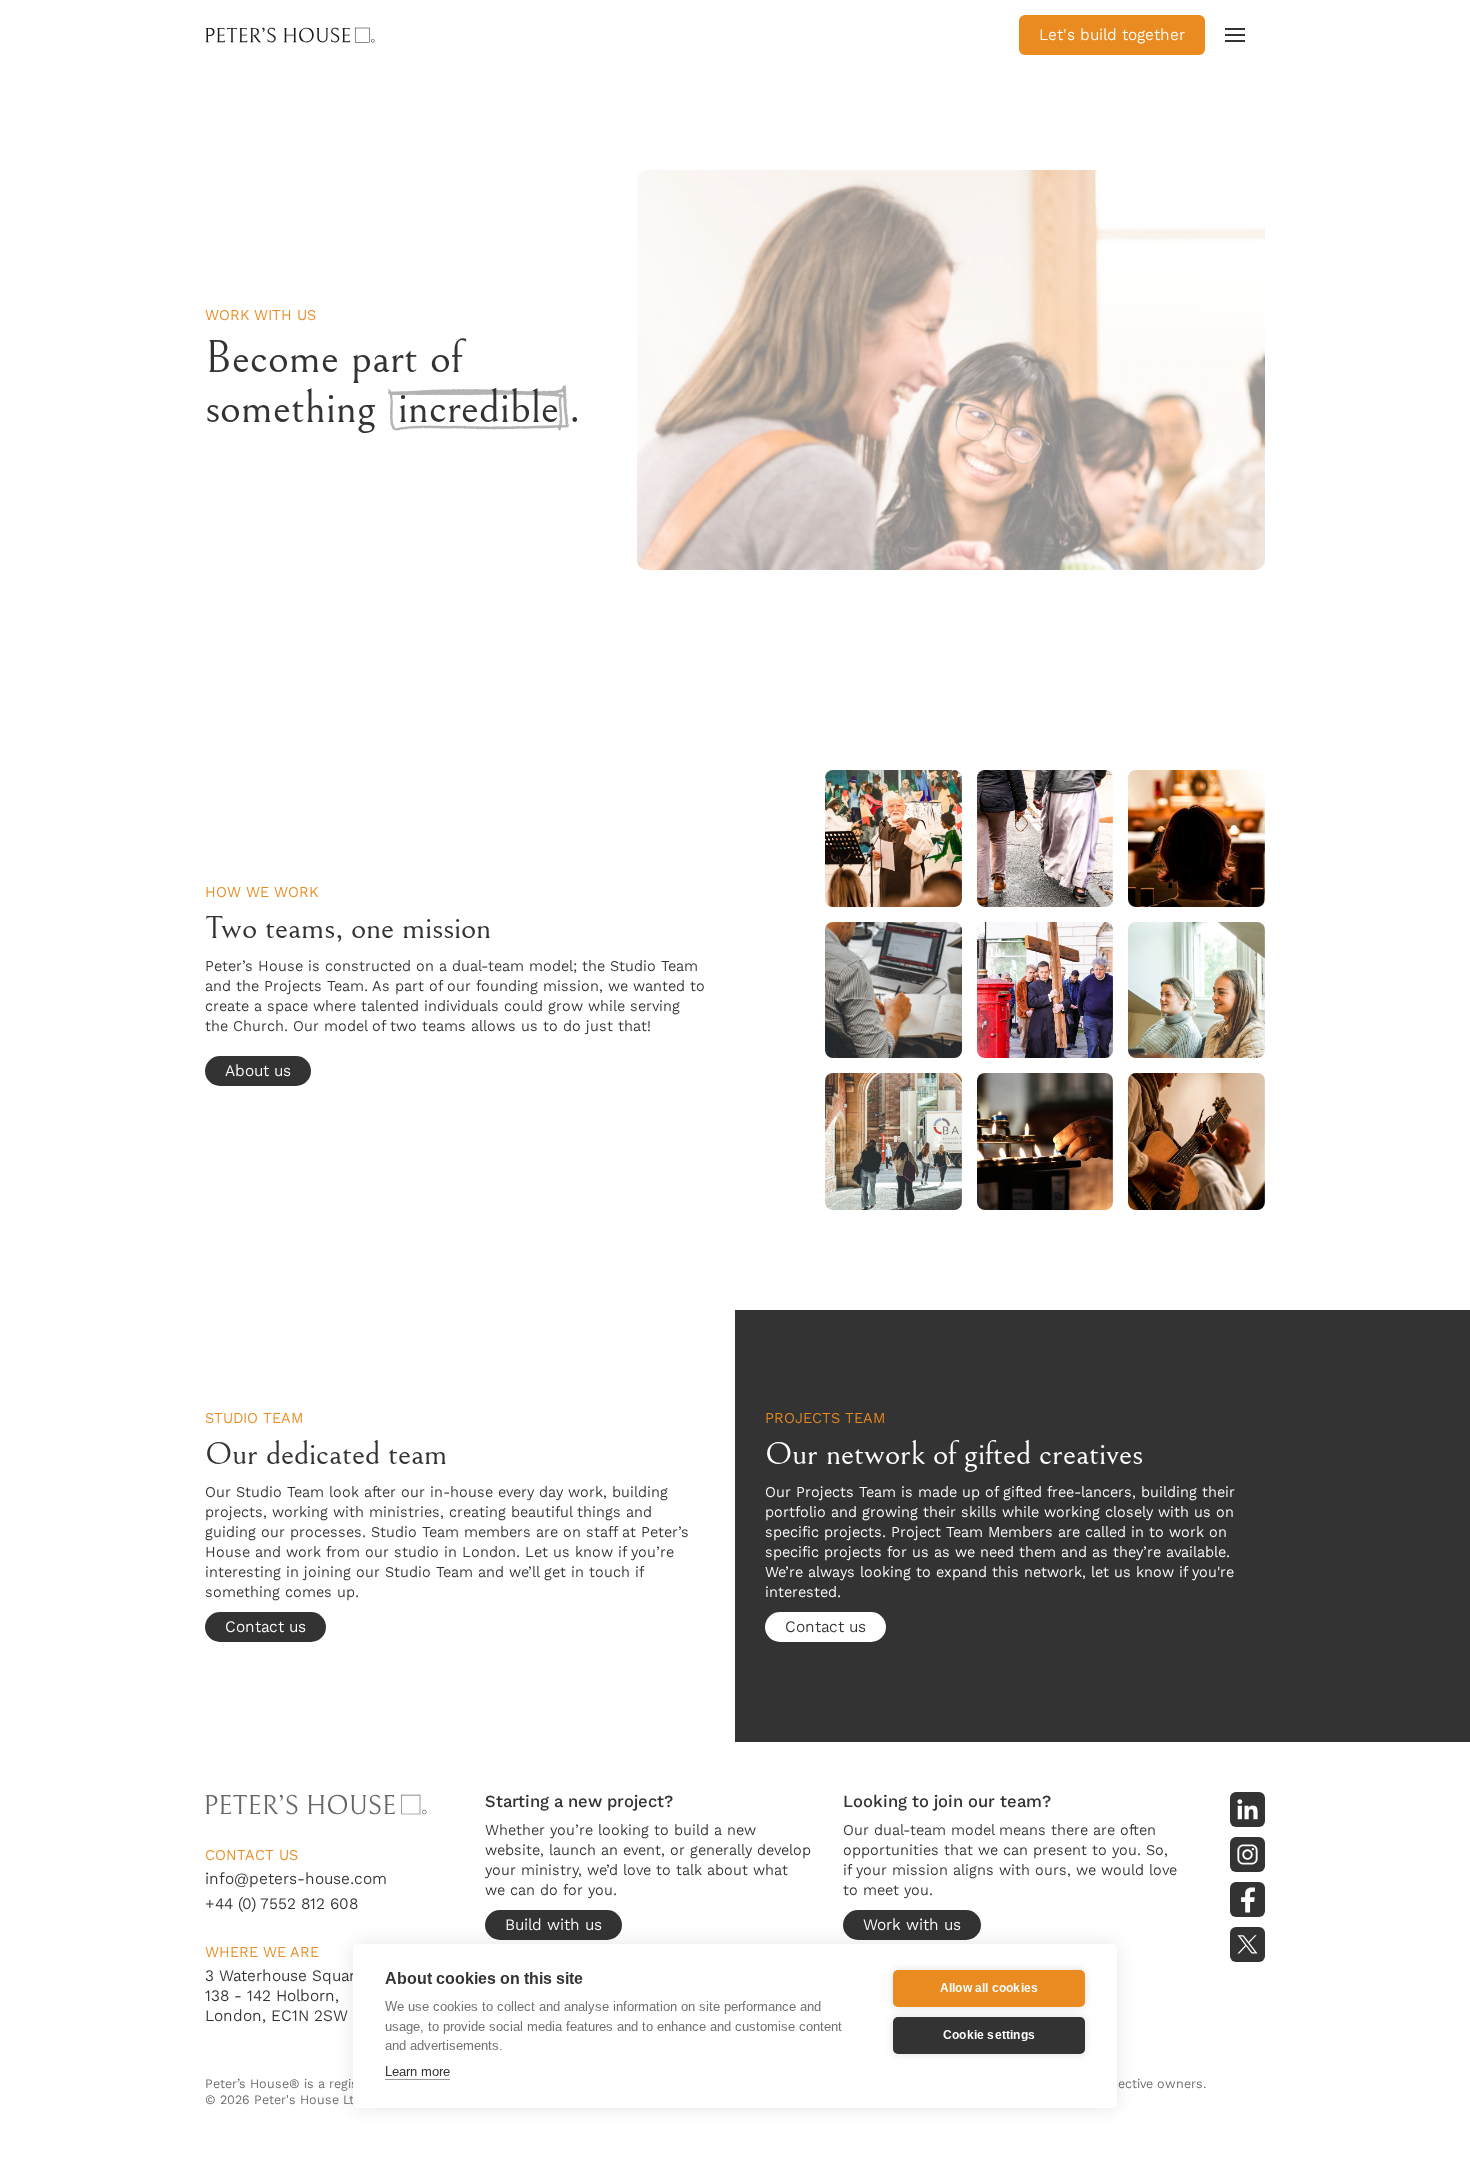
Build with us (553, 1924)
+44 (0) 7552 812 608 (281, 1903)
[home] (320, 35)
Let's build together (1112, 34)
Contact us (265, 1626)
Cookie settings (989, 2035)
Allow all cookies (989, 1988)
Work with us (912, 1924)
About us (258, 1070)
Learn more (417, 2071)
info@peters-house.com (296, 1878)
